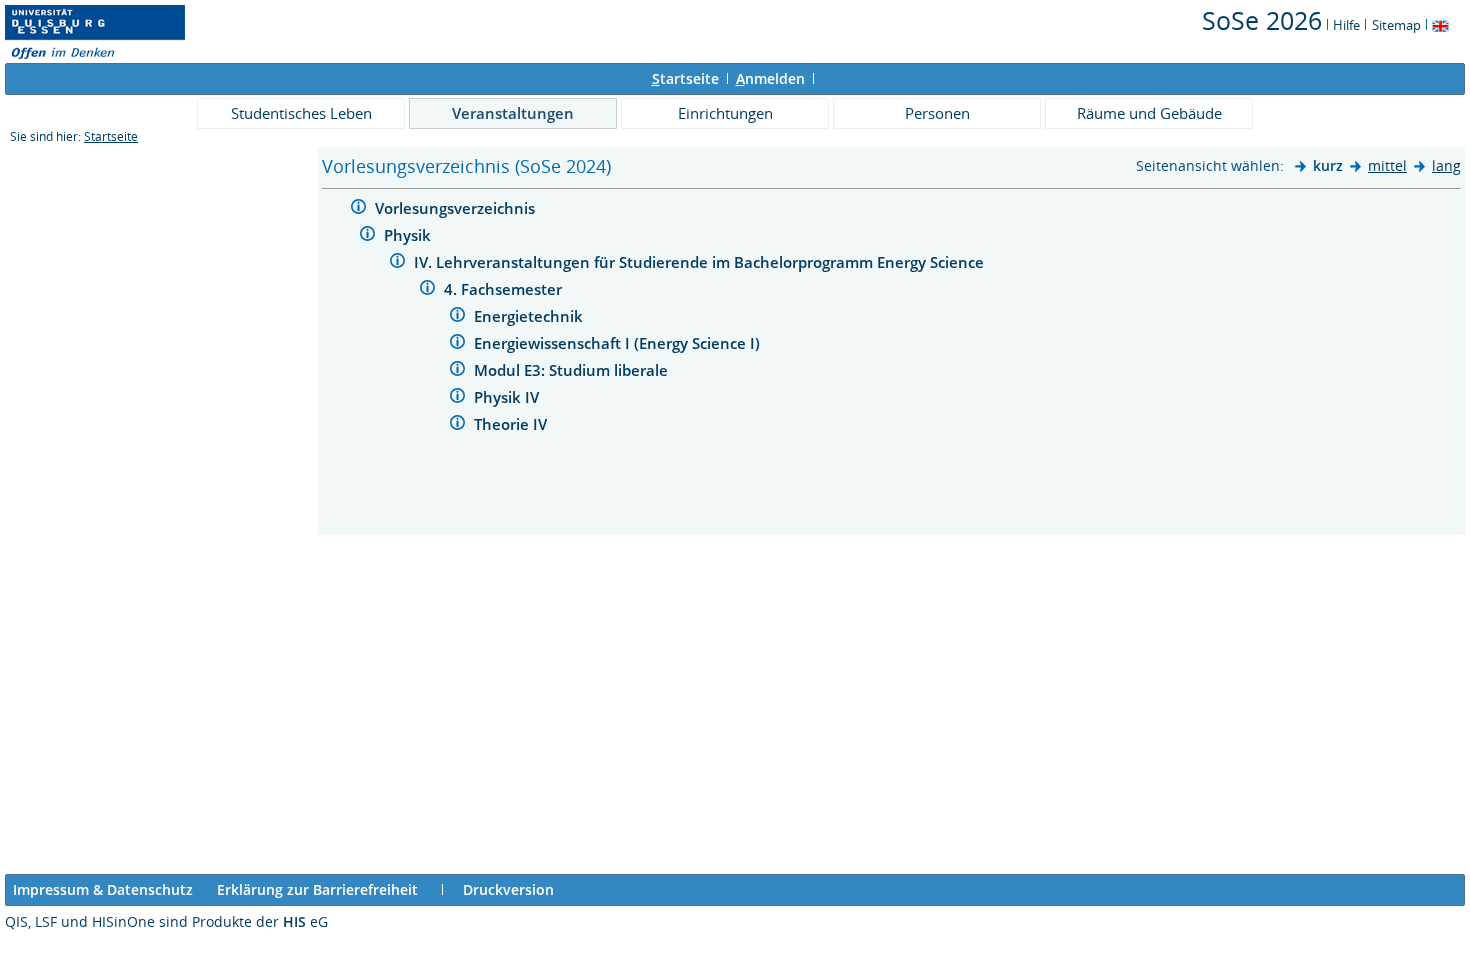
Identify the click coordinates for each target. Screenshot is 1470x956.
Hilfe (1346, 25)
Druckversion (508, 889)
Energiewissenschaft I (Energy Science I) (619, 343)
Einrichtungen (725, 113)
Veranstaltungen (513, 113)
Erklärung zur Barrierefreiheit (317, 889)
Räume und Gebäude (1149, 113)
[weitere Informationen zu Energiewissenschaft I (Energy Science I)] (457, 344)
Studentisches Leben (301, 113)
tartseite (685, 78)
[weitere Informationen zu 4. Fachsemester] (427, 290)
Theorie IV (512, 424)
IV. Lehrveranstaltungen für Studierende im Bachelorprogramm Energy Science (701, 262)
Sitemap (1396, 25)
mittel (1387, 165)
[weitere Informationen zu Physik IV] (457, 398)
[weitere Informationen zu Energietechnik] (457, 317)
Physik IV (508, 397)
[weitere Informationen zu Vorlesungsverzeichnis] (358, 209)
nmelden (770, 78)
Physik (409, 235)
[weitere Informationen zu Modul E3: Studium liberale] (457, 371)
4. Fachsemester (505, 289)
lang (1446, 165)
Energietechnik (530, 316)
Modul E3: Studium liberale (573, 370)
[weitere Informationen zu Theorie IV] (457, 425)
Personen (937, 113)
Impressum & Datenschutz (103, 889)
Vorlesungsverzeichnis (457, 208)
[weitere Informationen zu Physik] (367, 236)
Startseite (111, 136)
